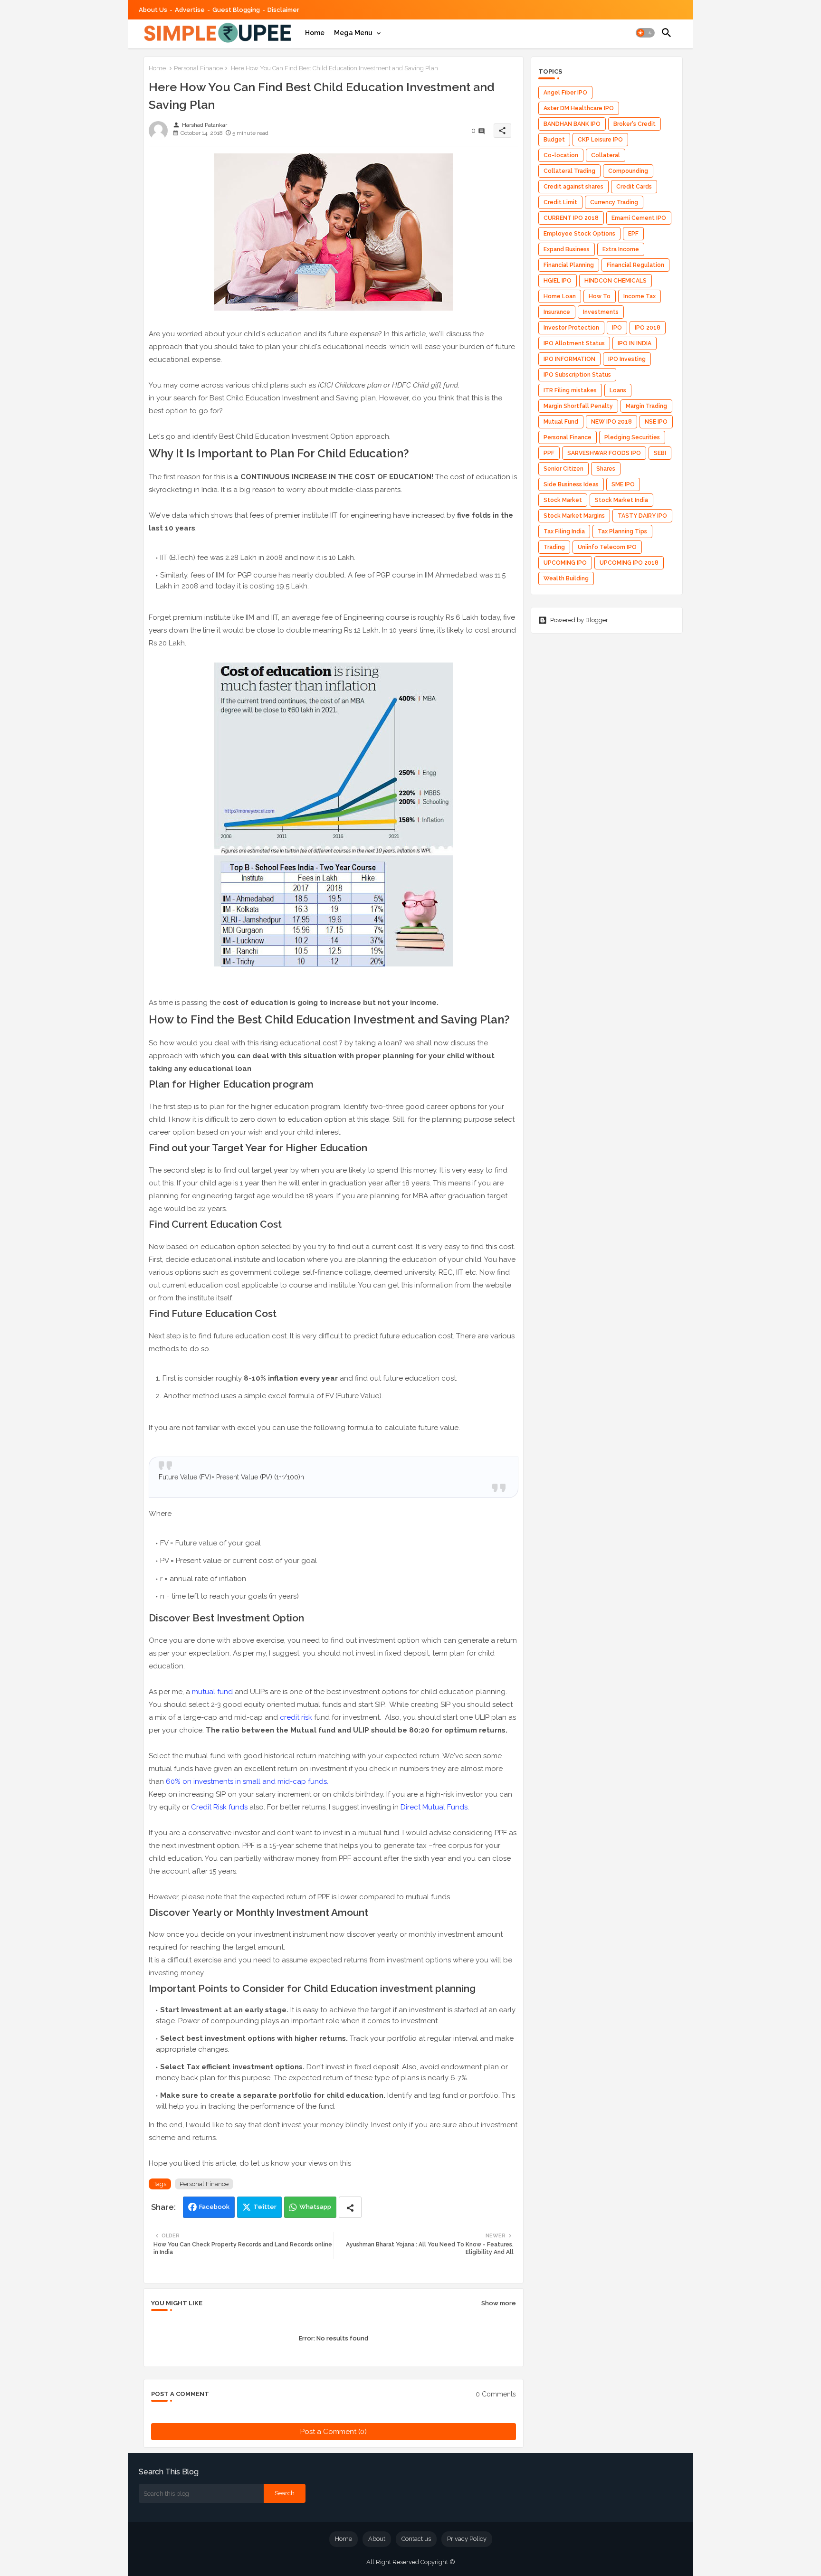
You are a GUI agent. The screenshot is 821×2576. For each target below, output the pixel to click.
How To (600, 296)
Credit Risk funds (220, 1807)
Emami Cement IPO (639, 218)
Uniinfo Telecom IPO (607, 547)
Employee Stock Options (579, 234)
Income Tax (640, 296)
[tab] (315, 33)
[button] (645, 33)
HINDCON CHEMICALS (616, 281)
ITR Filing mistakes (570, 390)
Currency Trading (614, 202)
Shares (606, 469)
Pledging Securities (632, 437)
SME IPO (623, 484)
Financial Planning (569, 265)
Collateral (606, 155)
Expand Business (567, 249)
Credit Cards (634, 187)
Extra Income (621, 249)
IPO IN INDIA (635, 343)
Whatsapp (315, 2207)
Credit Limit (560, 202)
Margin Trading (646, 406)
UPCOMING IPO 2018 (629, 563)
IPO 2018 (648, 328)
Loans (618, 390)
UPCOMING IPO (565, 563)
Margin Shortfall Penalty (578, 406)
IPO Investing (627, 359)
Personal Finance (198, 68)
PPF (549, 453)
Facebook (214, 2207)
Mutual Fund (561, 422)
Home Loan (560, 296)
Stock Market (563, 500)
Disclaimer (283, 10)
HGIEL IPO (558, 281)
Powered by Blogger (579, 620)
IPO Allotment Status (574, 343)
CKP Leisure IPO (600, 140)
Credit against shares (573, 187)
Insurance (557, 312)
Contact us (416, 2539)
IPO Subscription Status (577, 375)
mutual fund (212, 1692)
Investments (601, 312)
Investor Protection (571, 328)
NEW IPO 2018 (611, 422)
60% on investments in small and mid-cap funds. (247, 1781)
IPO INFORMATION (569, 359)
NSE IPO (656, 422)
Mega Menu (353, 33)
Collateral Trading (569, 171)
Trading (554, 547)
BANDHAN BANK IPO (572, 124)
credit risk (297, 1717)
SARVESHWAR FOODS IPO (604, 453)
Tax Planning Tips (622, 531)
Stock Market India (621, 500)
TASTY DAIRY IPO (642, 516)
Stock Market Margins (574, 516)
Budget (554, 140)
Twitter (265, 2207)
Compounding (628, 171)
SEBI (660, 453)
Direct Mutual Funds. (436, 1807)
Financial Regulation (635, 265)
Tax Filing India (564, 531)
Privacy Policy (467, 2539)
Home (315, 33)
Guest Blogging (236, 10)
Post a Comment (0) (334, 2432)
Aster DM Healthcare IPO (579, 108)
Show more (499, 2303)
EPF (633, 234)
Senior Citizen (563, 469)
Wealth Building (566, 578)
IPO (617, 328)
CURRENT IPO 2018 (571, 218)
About (377, 2539)
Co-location (561, 155)
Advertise (190, 10)
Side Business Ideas (571, 484)
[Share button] (350, 2207)
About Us (153, 10)
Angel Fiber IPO (565, 93)
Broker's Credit (635, 124)
